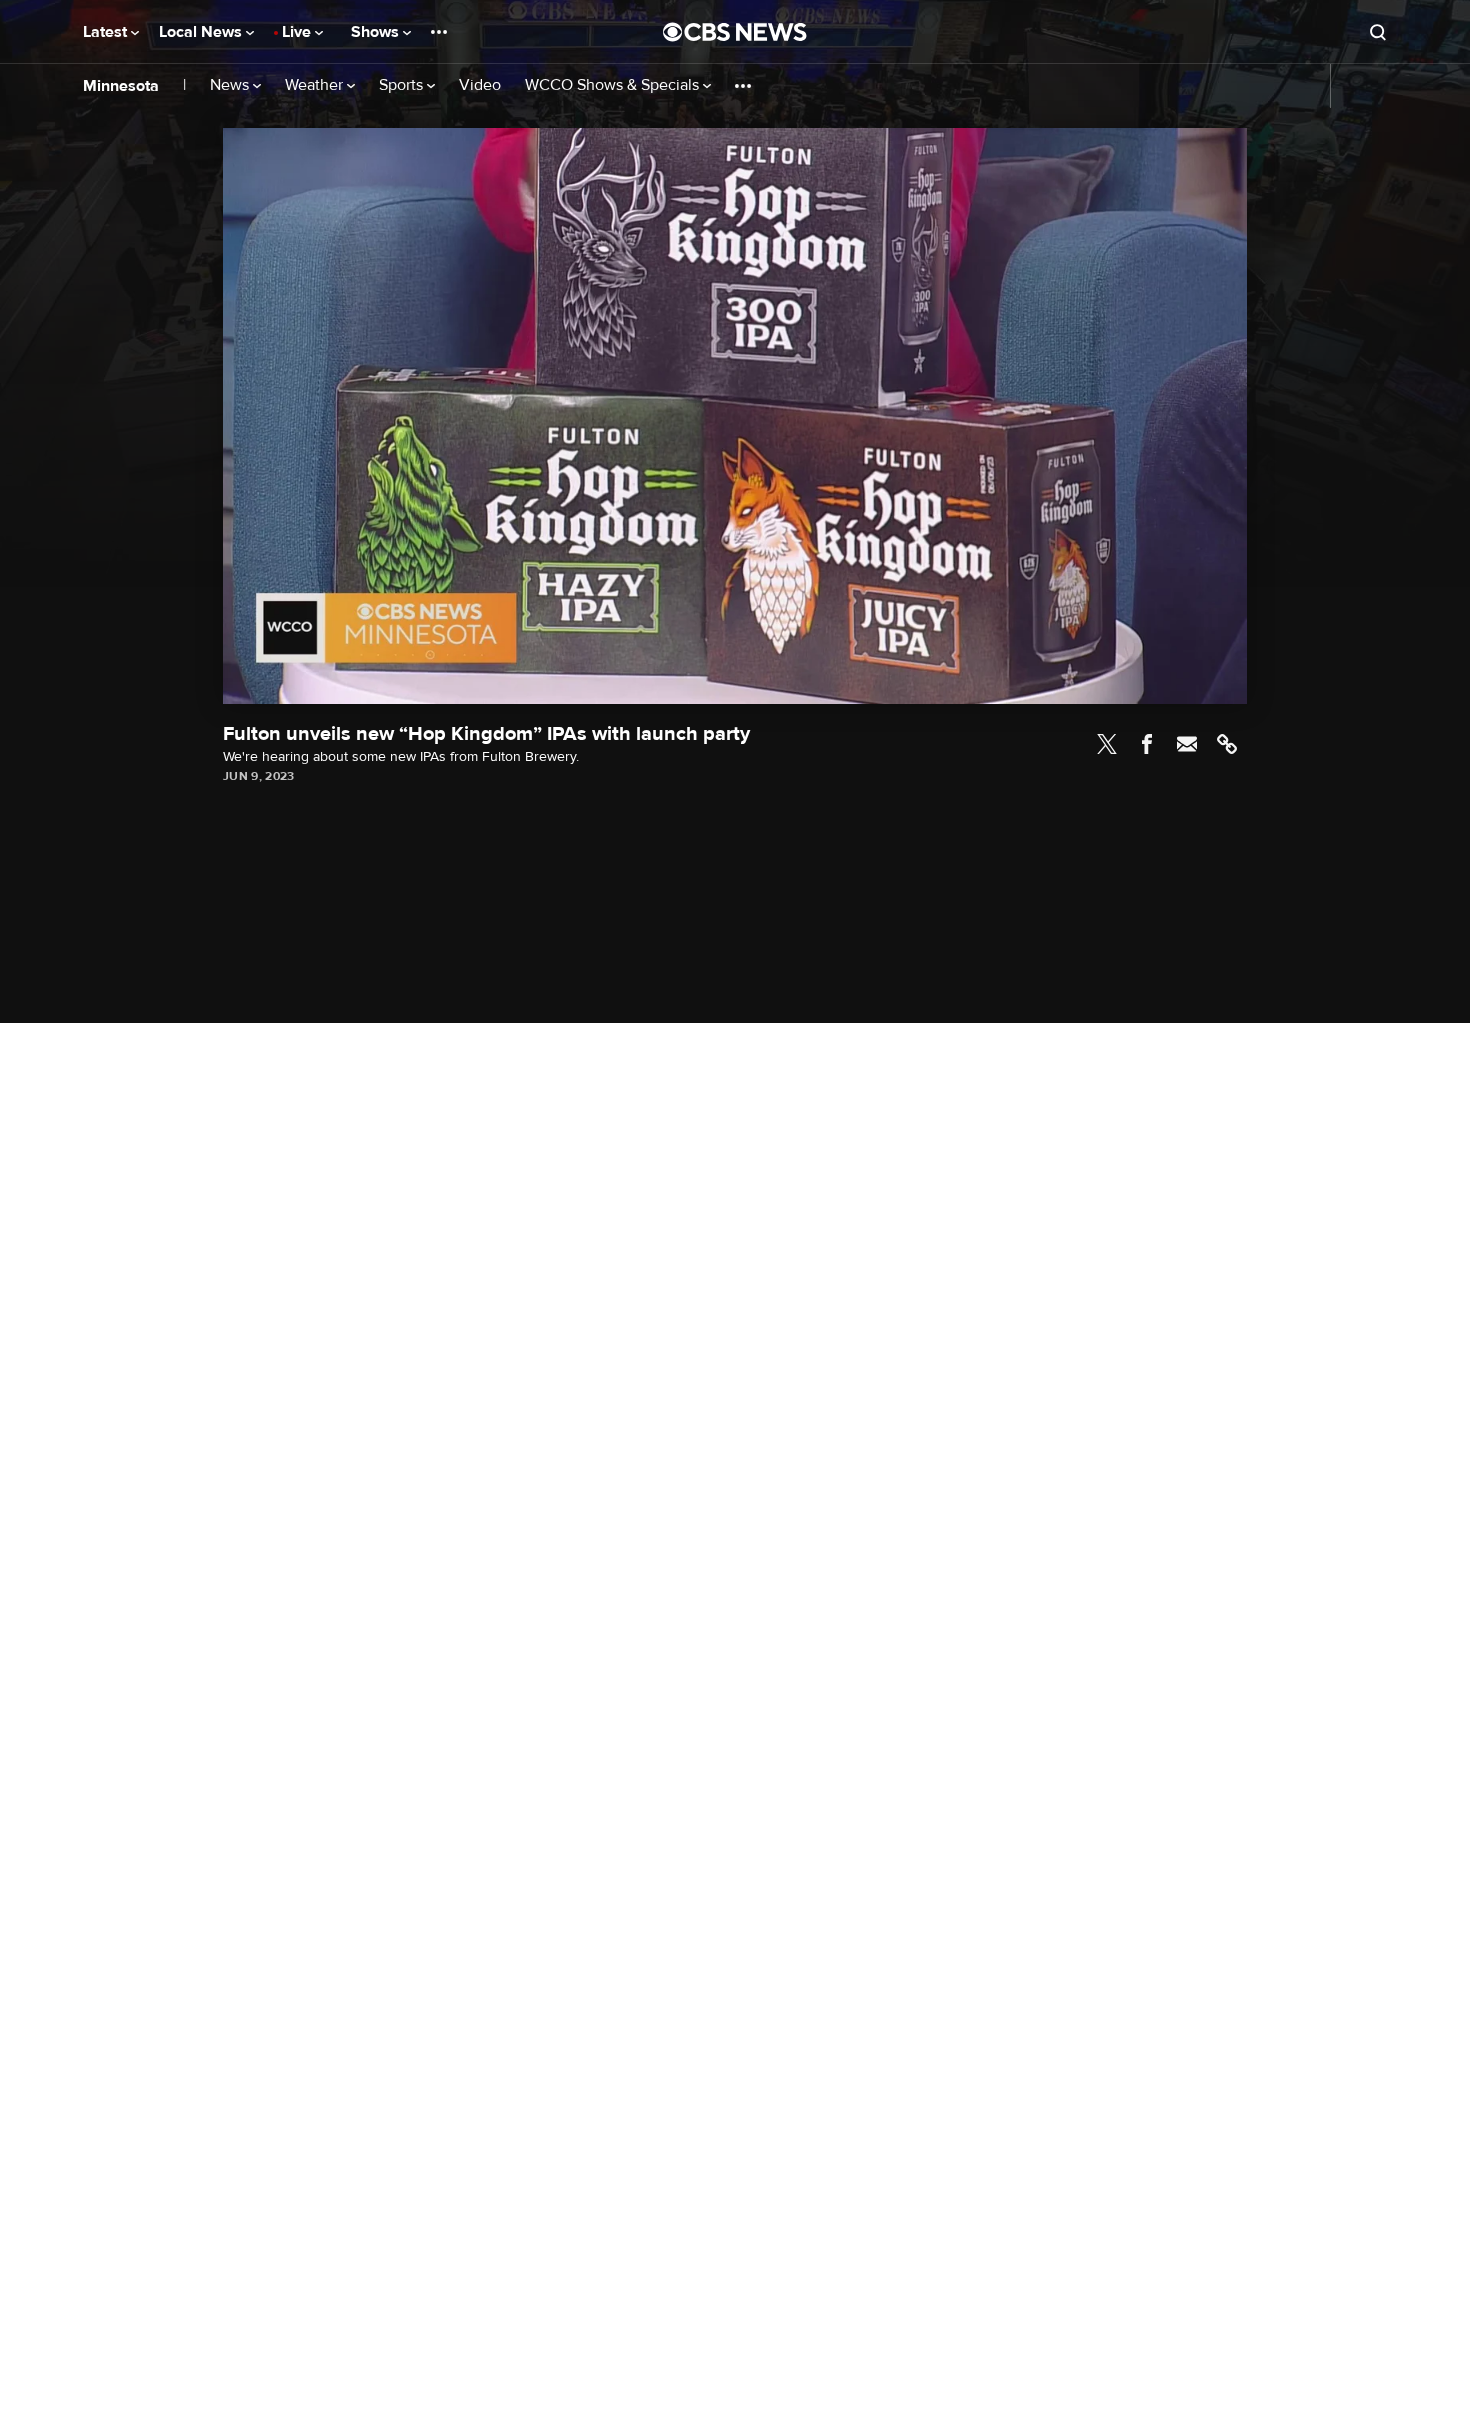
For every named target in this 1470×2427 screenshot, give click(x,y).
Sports (403, 85)
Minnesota (121, 86)
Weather (316, 85)
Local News (202, 32)
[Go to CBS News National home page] (735, 32)
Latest (107, 32)
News (231, 85)
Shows (377, 32)
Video (480, 85)
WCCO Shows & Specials (614, 85)
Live (298, 32)
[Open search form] (1378, 32)
